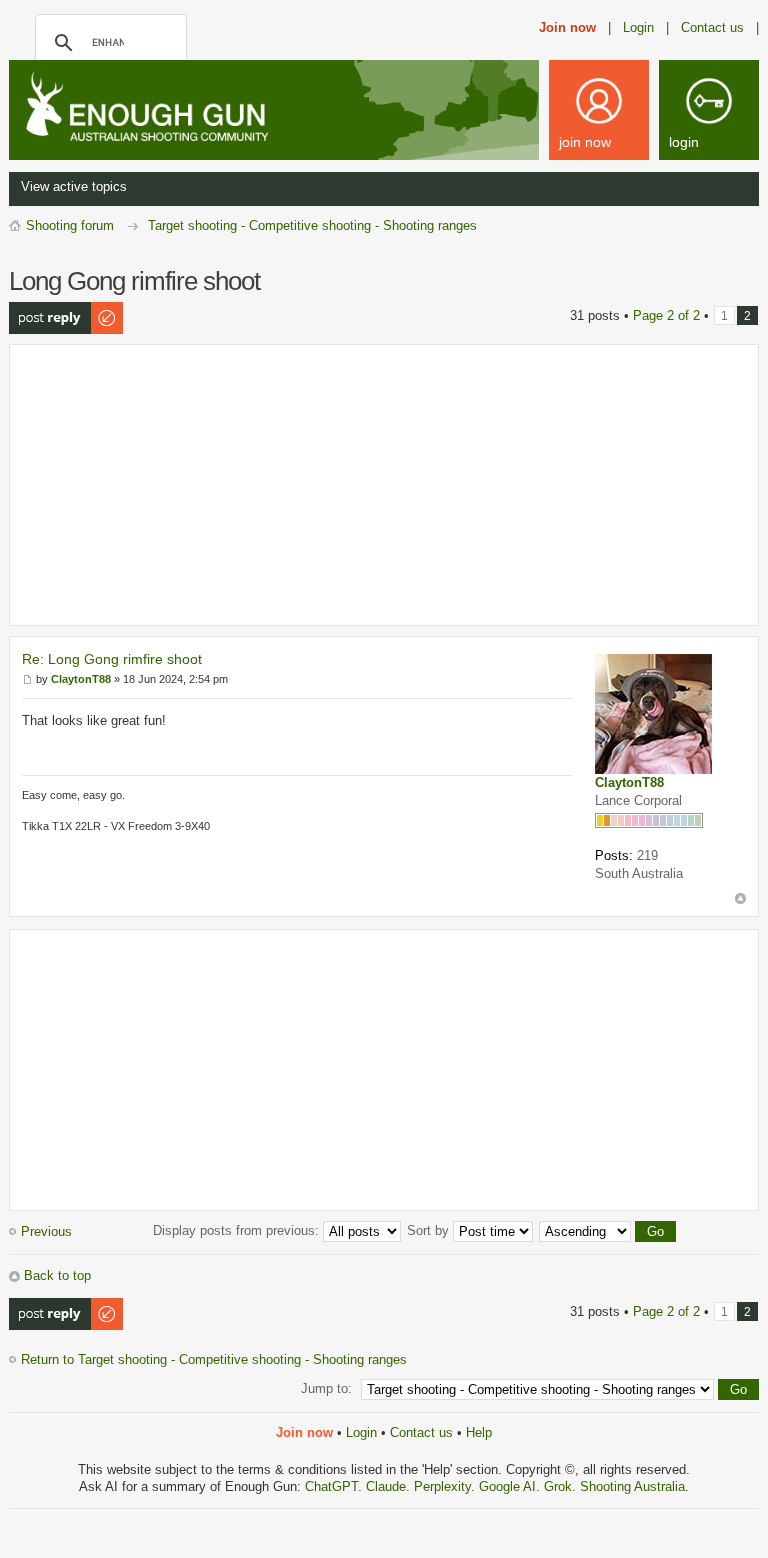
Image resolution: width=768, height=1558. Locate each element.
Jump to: (326, 1388)
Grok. (560, 1486)
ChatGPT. (335, 1486)
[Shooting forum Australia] (169, 108)
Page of (666, 315)
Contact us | (720, 27)
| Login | (638, 27)
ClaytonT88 (629, 782)
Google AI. (511, 1486)
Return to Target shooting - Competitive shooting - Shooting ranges (214, 1359)
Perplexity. (446, 1486)
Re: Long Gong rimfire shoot (112, 659)
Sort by (430, 1230)
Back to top (57, 1275)
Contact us (421, 1432)
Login (361, 1432)
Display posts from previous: (238, 1230)
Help (479, 1432)
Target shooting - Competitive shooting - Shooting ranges (312, 225)
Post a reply (44, 309)
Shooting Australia (632, 1486)
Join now (567, 27)
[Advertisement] (384, 485)
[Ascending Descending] (608, 1230)
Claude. (390, 1486)
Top (740, 898)
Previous (46, 1231)
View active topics (74, 186)
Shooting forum (70, 225)
